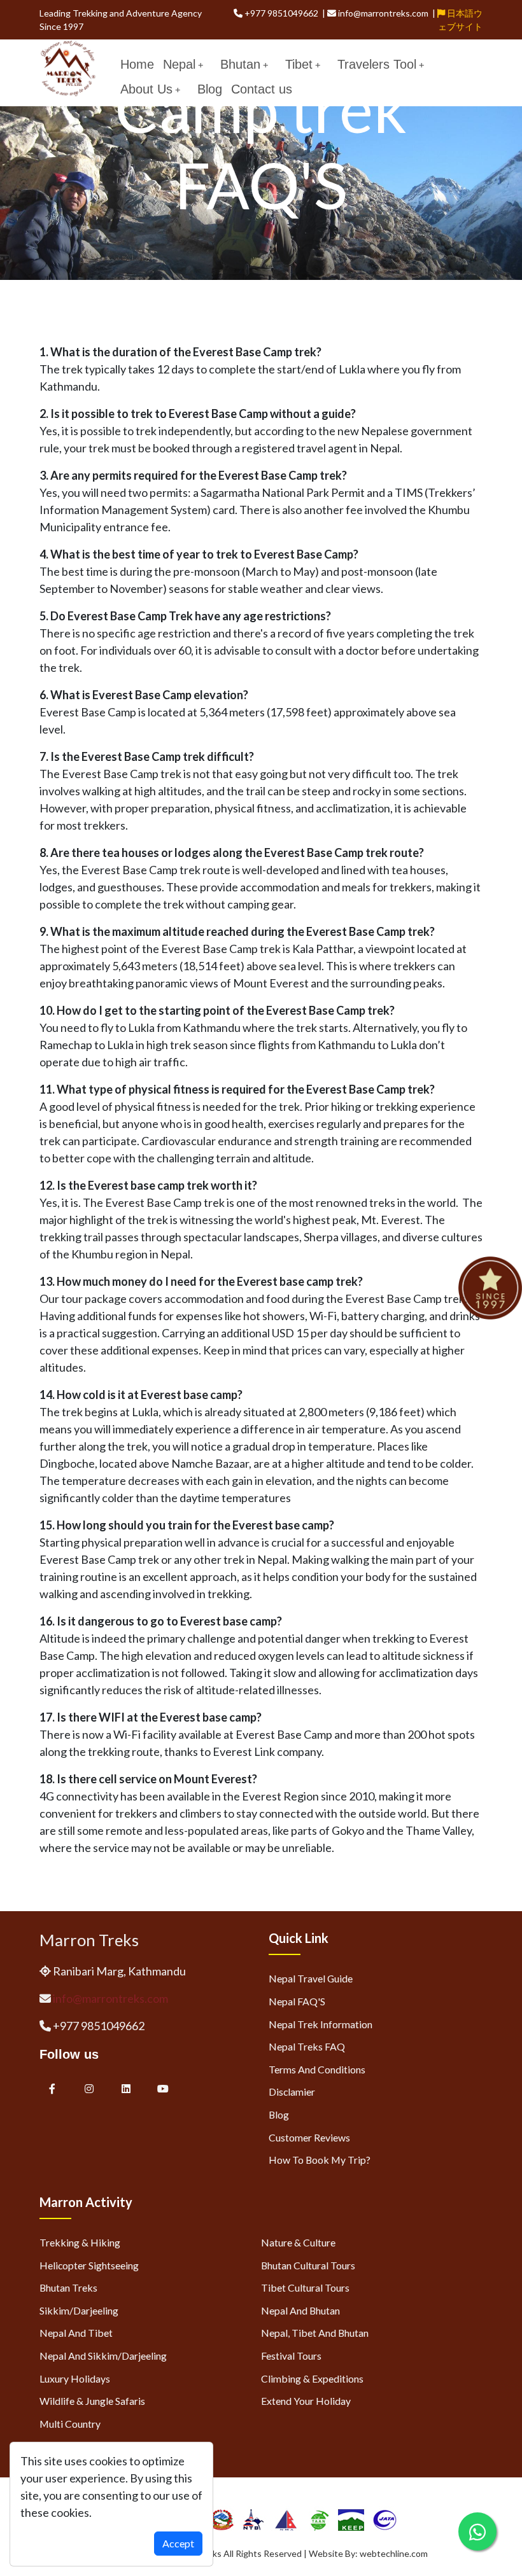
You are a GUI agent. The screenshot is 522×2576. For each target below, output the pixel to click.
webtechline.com (394, 2553)
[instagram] (89, 2088)
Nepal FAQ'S (297, 2001)
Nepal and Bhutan (300, 2310)
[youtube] (163, 2088)
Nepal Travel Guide (311, 1978)
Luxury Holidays (75, 2378)
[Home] (68, 67)
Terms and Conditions (317, 2069)
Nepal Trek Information (321, 2024)
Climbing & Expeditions (312, 2378)
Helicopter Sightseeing (89, 2265)
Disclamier (292, 2092)
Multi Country (70, 2424)
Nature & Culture (298, 2242)
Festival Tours (291, 2356)
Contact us (262, 89)
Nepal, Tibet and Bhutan (315, 2333)
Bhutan (240, 64)
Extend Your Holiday (306, 2401)
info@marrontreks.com (110, 1998)
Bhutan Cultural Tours (308, 2265)
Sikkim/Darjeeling (79, 2310)
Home (137, 64)
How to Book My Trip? (320, 2160)
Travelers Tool (377, 64)
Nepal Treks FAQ (307, 2046)
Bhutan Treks (68, 2287)
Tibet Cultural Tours (305, 2287)
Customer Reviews (309, 2137)
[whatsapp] (477, 2531)
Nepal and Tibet (76, 2333)
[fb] (52, 2088)
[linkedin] (127, 2088)
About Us (146, 89)
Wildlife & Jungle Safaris (92, 2401)
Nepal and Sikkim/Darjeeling (103, 2356)
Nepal (179, 64)
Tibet (299, 64)
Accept (178, 2543)
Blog (210, 89)
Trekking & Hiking (80, 2242)
